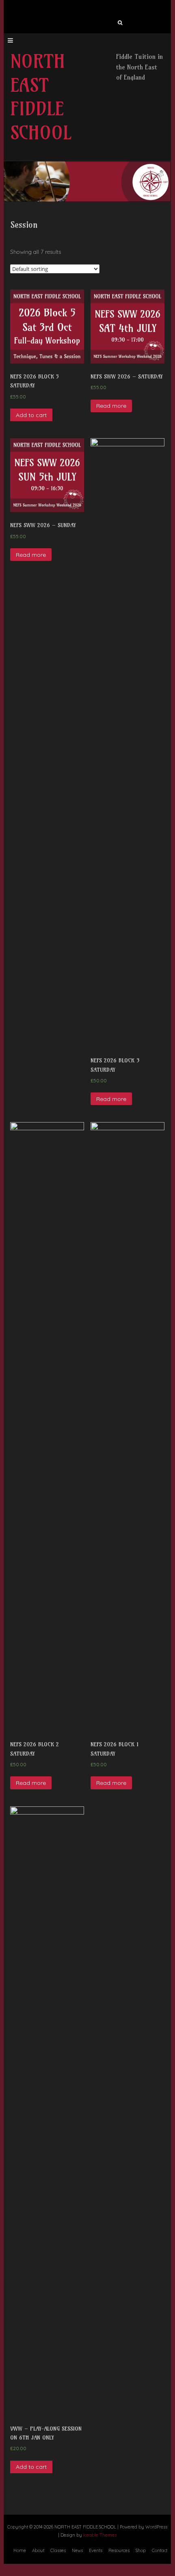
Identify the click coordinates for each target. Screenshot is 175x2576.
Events (96, 2550)
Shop (141, 2550)
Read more (111, 406)
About (38, 2550)
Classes (58, 2550)
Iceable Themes (100, 2535)
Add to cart (31, 415)
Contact (160, 2550)
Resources (119, 2550)
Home (20, 2550)
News (77, 2550)
